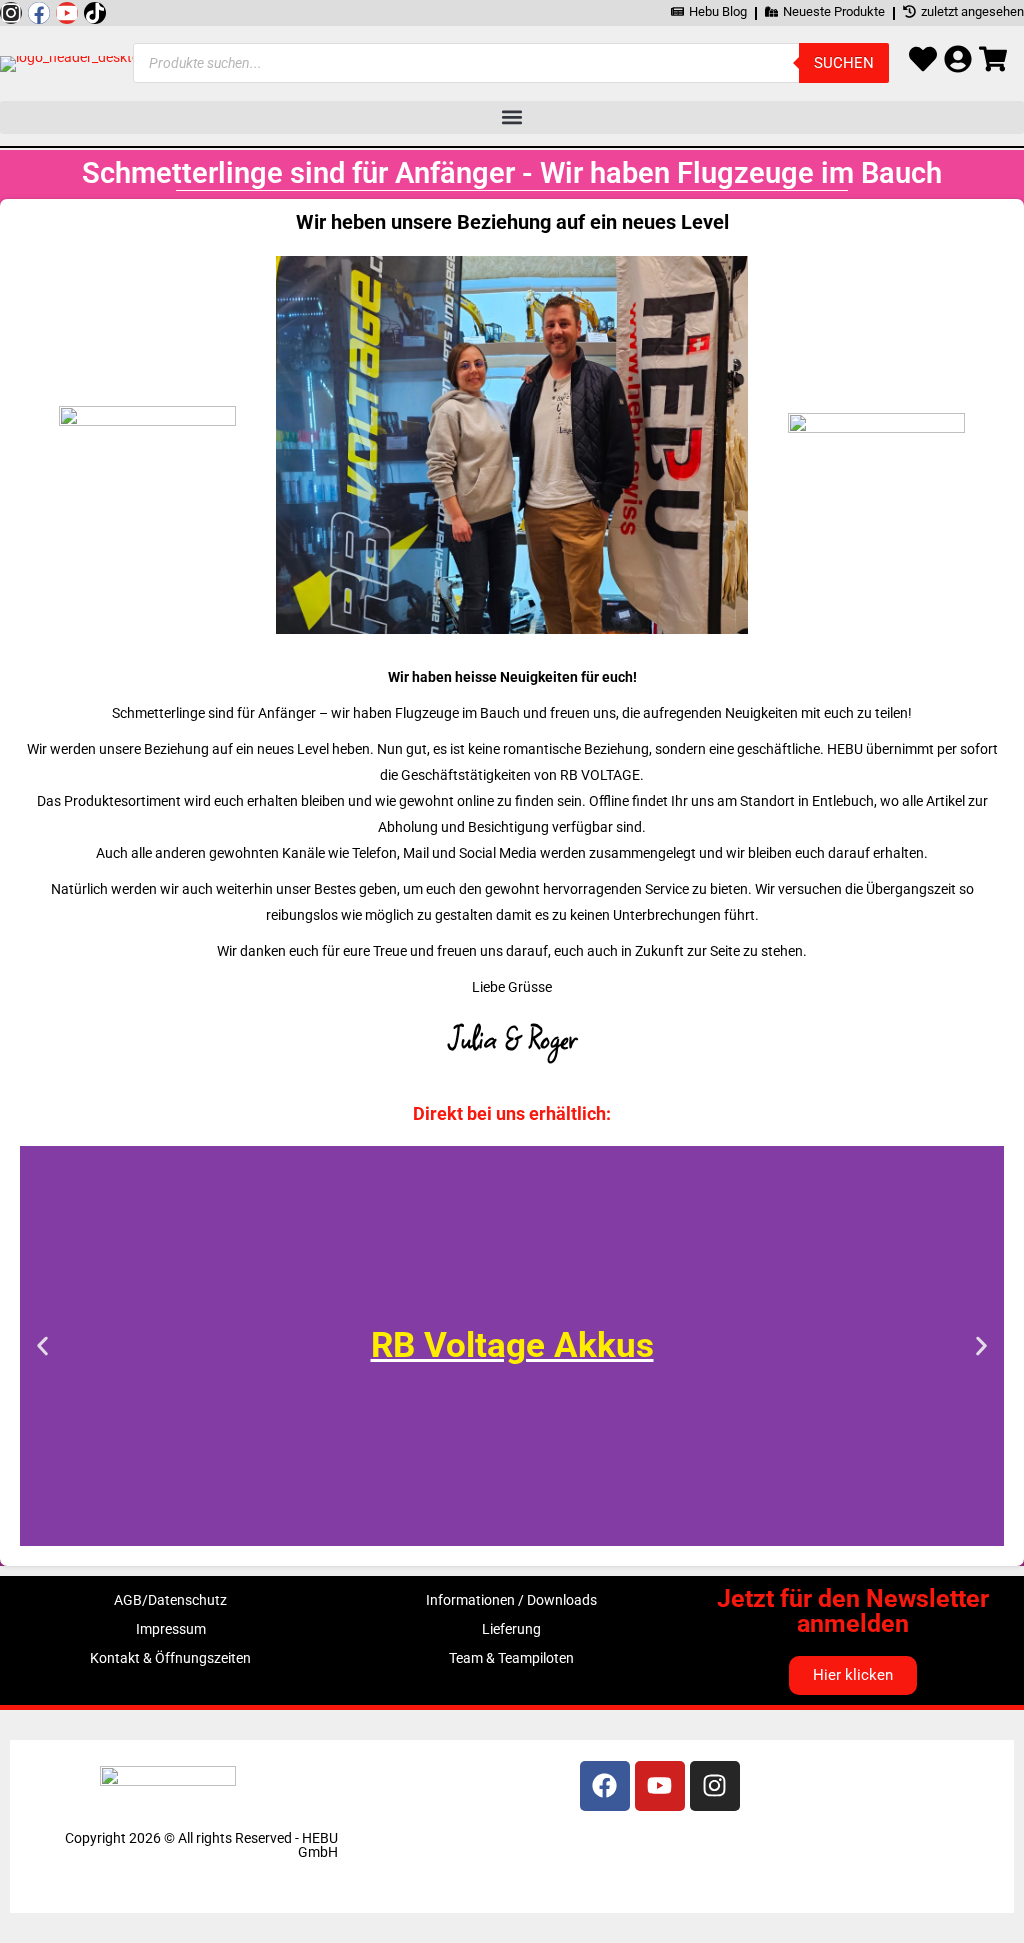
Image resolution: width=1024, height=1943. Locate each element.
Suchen (844, 63)
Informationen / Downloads (511, 1600)
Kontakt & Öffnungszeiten (170, 1658)
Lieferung (511, 1629)
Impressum (171, 1629)
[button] (512, 117)
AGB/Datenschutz (170, 1600)
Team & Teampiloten (511, 1658)
